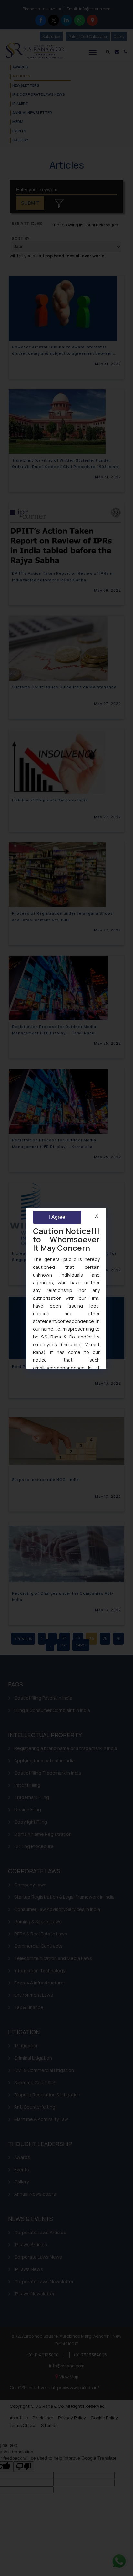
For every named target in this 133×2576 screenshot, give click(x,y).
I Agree (57, 1217)
